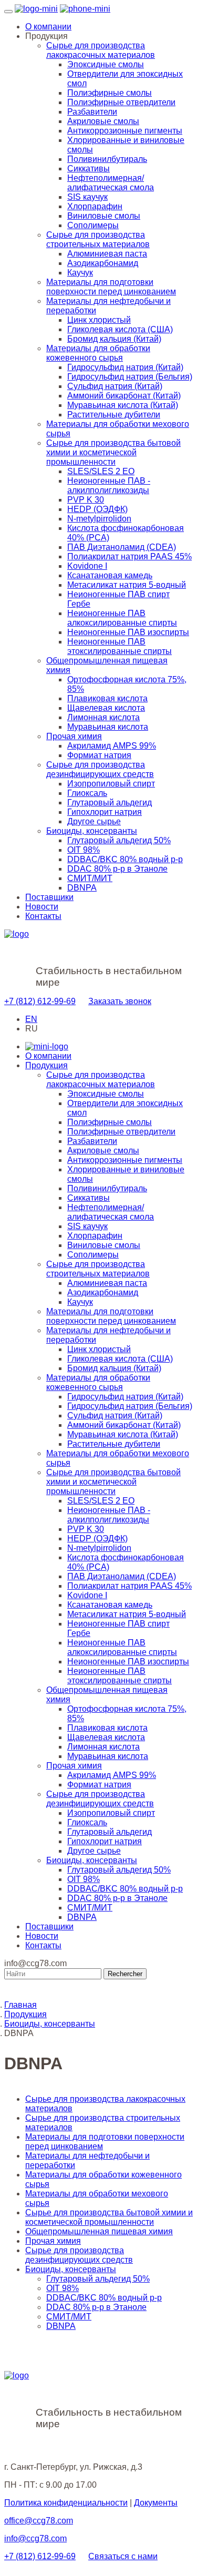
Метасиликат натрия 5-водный (127, 585)
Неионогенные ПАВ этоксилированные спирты (120, 646)
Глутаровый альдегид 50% (119, 840)
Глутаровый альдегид (110, 803)
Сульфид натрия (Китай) (115, 386)
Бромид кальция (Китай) (114, 339)
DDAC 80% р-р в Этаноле (117, 869)
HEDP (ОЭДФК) (97, 509)
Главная (20, 2005)
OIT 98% (84, 850)
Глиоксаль (87, 793)
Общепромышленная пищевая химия (99, 2231)
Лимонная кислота (103, 717)
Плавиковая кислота (107, 698)
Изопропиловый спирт (111, 784)
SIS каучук (87, 197)
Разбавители (92, 112)
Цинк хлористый (99, 320)
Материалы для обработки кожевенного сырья (98, 353)
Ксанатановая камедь (110, 575)
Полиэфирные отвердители (121, 102)
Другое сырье (94, 821)
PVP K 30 (86, 500)
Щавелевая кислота (106, 708)
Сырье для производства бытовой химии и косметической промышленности (113, 452)
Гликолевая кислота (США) (120, 329)
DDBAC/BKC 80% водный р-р (125, 859)
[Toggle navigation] (8, 12)
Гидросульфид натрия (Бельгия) (130, 377)
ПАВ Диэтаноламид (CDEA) (122, 547)
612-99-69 (40, 1001)
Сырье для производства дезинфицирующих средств (100, 769)
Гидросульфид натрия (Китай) (125, 367)
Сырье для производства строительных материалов (98, 239)
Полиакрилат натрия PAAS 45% (129, 556)
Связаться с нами (123, 2556)
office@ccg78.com (39, 2521)
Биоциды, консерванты (92, 831)
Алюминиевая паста (107, 254)
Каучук (80, 273)
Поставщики (49, 897)
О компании (48, 27)
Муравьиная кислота (108, 727)
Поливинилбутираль (107, 159)
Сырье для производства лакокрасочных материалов (101, 50)
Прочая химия (74, 736)
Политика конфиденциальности (66, 2503)
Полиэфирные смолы (110, 93)
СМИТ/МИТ (90, 878)
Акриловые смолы (103, 121)
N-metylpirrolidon (99, 519)
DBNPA (82, 888)
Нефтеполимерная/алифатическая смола (111, 183)
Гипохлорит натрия (105, 812)
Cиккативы (89, 168)
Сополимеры (93, 225)
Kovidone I (87, 566)
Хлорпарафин (95, 206)
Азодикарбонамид (103, 263)
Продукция (46, 1065)
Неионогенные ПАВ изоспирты (128, 632)
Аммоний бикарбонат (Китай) (124, 396)
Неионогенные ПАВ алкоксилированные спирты (122, 618)
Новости (42, 907)
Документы (156, 2503)
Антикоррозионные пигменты (125, 131)
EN (31, 1019)
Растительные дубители (114, 415)
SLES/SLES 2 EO (101, 471)
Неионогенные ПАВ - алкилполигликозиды (109, 485)
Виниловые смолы (104, 216)
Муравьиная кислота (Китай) (123, 405)
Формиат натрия (99, 755)
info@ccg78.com (35, 2538)
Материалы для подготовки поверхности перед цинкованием (111, 287)
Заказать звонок (120, 1001)
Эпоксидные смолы (106, 64)
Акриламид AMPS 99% (112, 746)
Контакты (43, 916)
